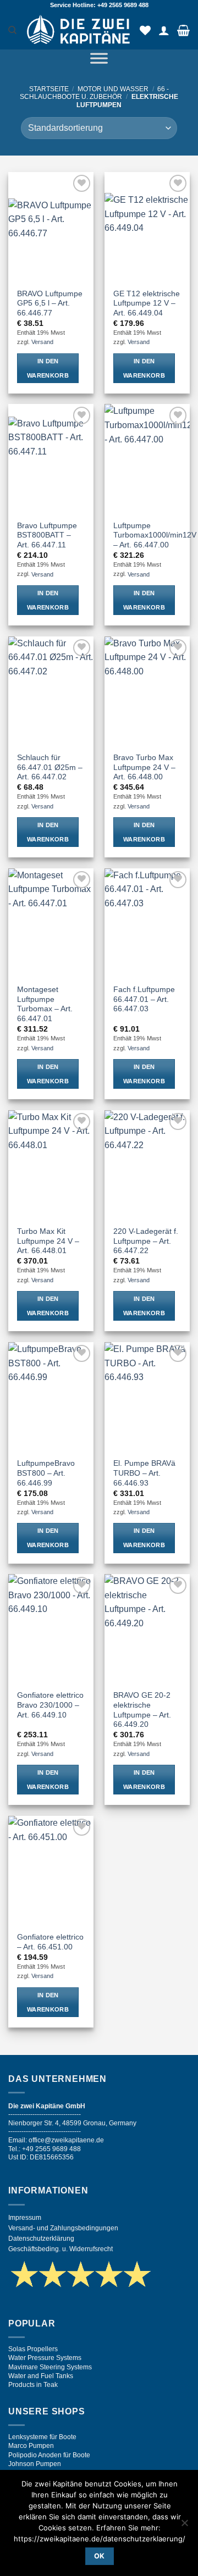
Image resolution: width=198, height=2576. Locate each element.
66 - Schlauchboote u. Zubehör (94, 93)
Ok (100, 2556)
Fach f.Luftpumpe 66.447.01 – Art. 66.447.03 (144, 999)
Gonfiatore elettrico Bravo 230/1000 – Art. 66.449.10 (50, 1705)
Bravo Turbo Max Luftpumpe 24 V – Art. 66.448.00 (144, 767)
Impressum (25, 2218)
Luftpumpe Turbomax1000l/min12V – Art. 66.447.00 (155, 535)
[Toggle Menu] (99, 60)
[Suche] (12, 30)
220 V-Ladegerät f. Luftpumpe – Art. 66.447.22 (146, 1241)
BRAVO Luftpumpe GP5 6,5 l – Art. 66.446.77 (50, 303)
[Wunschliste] (145, 30)
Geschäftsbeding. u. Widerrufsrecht (61, 2249)
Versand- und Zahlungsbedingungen (63, 2228)
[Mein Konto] (164, 30)
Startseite (49, 89)
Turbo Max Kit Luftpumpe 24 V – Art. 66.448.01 (48, 1241)
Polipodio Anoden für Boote (49, 2455)
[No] (184, 2526)
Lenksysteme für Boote (42, 2437)
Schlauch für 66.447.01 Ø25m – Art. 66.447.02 (50, 767)
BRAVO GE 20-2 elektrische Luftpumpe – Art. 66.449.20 (142, 1710)
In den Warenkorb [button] (48, 368)
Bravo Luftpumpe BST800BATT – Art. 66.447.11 (47, 535)
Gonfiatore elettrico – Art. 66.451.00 (50, 1942)
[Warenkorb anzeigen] (183, 30)
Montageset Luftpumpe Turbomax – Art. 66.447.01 (45, 1004)
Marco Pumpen (31, 2446)
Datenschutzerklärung (41, 2239)
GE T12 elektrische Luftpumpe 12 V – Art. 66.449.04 (147, 303)
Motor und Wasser (113, 89)
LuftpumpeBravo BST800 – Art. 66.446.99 (46, 1473)
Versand (42, 342)
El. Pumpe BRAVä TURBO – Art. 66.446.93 (144, 1473)
